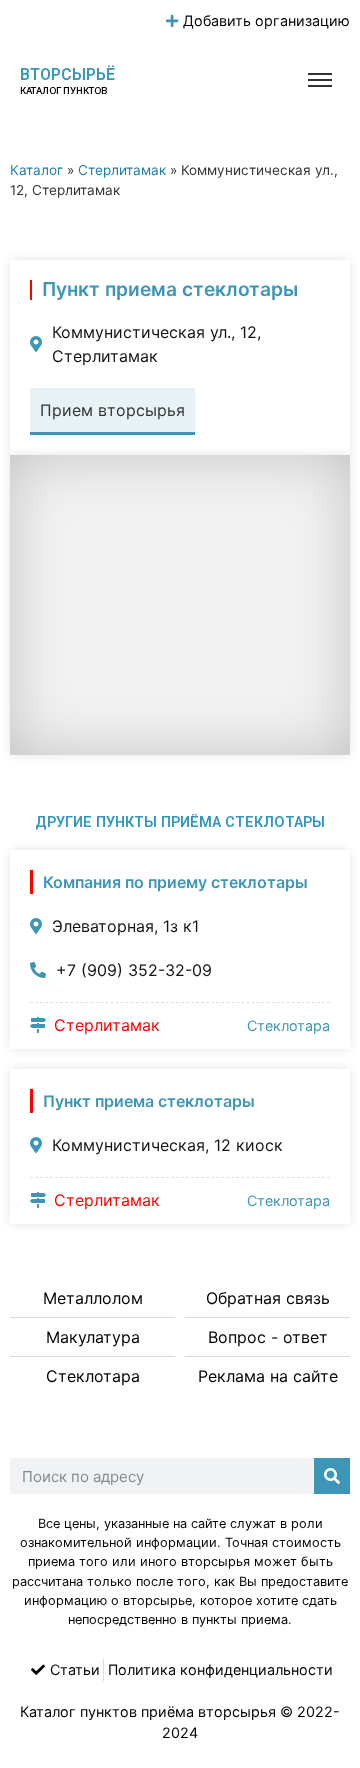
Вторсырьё (67, 74)
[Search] (332, 1476)
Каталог (36, 170)
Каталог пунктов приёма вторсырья (148, 1711)
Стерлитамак (122, 170)
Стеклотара (288, 1025)
